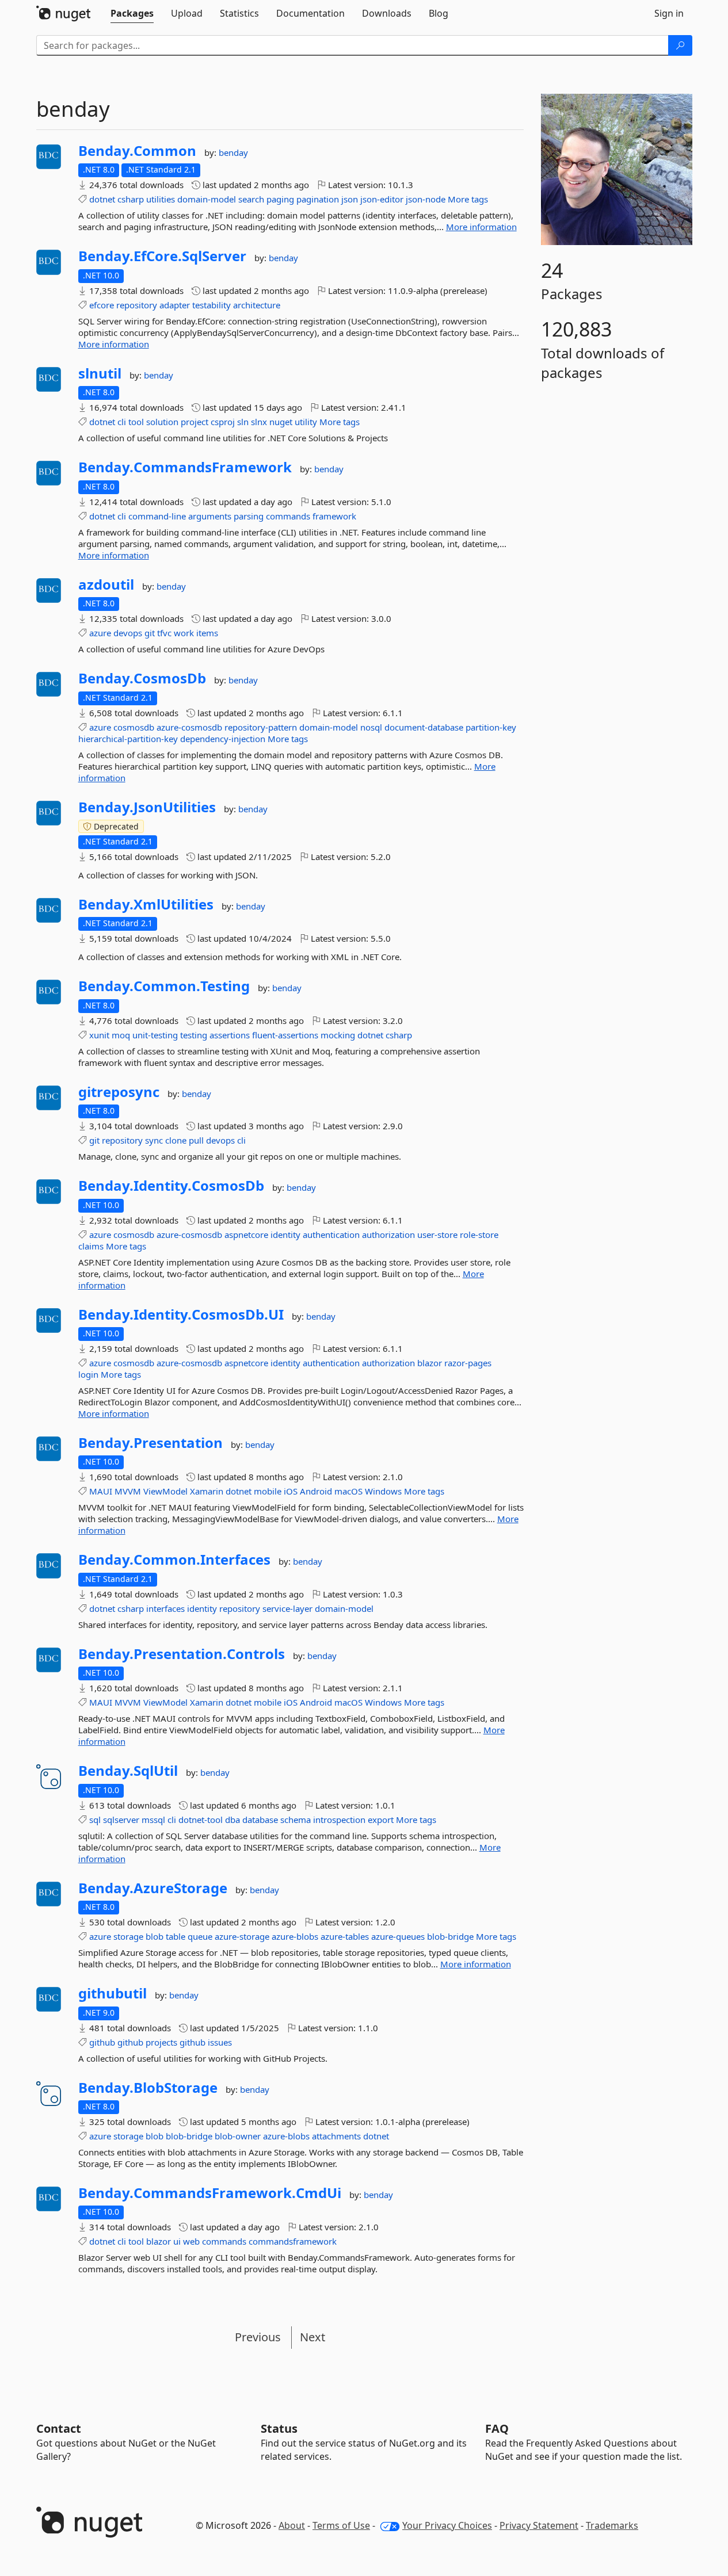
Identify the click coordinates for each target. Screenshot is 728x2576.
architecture (257, 305)
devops (128, 633)
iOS (291, 1491)
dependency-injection (223, 739)
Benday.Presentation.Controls (182, 1654)
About (292, 2525)
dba (232, 1820)
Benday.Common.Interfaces (174, 1560)
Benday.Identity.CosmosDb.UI (181, 1314)
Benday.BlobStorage (148, 2088)
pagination (318, 199)
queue (200, 1936)
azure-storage (242, 1936)
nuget (281, 422)
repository (137, 305)
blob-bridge (450, 1936)
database (260, 1820)
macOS (348, 1491)
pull (196, 1140)
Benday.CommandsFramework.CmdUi (210, 2193)
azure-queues (398, 1936)
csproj (223, 422)
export (381, 1820)
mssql (153, 1820)
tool (136, 422)
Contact (59, 2428)
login (88, 1374)
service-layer (287, 1608)
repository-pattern (261, 727)
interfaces (165, 1608)
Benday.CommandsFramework (185, 467)
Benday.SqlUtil (128, 1771)
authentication (331, 1235)
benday (233, 152)
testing (194, 1035)
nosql (371, 727)
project (195, 422)
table (176, 1936)
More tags (468, 199)
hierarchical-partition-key (128, 739)
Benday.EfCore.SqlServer (162, 256)
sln (243, 422)
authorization (388, 1235)
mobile (268, 1491)
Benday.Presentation (150, 1443)
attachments (336, 2136)
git (150, 633)
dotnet (102, 199)
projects (161, 2042)
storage (128, 1936)
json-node (426, 199)
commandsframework (293, 2241)
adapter (175, 305)
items (207, 633)
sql (95, 1820)
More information (481, 227)
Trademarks (612, 2525)
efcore (102, 305)
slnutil (100, 373)
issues (220, 2042)
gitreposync (119, 1092)
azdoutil (106, 584)
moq (121, 1035)
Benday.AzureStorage (153, 1888)
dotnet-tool (201, 1820)
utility (306, 422)
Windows (383, 1491)
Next (312, 2337)
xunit (99, 1035)
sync (154, 1140)
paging (280, 199)
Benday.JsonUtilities (147, 807)
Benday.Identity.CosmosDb (171, 1186)
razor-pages (468, 1363)
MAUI (101, 1491)
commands (288, 516)
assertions (230, 1035)
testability (211, 305)
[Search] (680, 45)
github (102, 2042)
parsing (249, 516)
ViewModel (165, 1491)
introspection (339, 1820)
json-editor (382, 199)
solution (162, 422)
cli (122, 422)
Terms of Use (341, 2525)
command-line (157, 516)
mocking (338, 1035)
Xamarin (207, 1491)
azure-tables (345, 1936)
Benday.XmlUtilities (146, 904)
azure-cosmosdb (189, 727)
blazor (430, 1363)
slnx (259, 422)
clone (176, 1140)
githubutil (113, 1993)
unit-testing (155, 1035)
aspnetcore (246, 1235)
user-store (437, 1235)
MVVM (128, 1491)
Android (316, 1491)
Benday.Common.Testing (164, 986)
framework (334, 516)
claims (91, 1246)
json (350, 199)
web (191, 2241)
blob (155, 1936)
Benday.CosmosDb (142, 678)
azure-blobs (295, 1936)
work (184, 633)
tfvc (164, 633)
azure (100, 633)
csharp (131, 199)
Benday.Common (137, 151)
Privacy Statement (539, 2525)
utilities (161, 199)
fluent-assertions (285, 1035)
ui (177, 2241)
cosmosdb (134, 727)
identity (285, 1235)
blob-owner (238, 2136)
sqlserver (121, 1820)
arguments (210, 516)
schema (296, 1820)
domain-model (207, 199)
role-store (479, 1235)
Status (279, 2428)
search (251, 199)
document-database (424, 727)
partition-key (491, 727)
